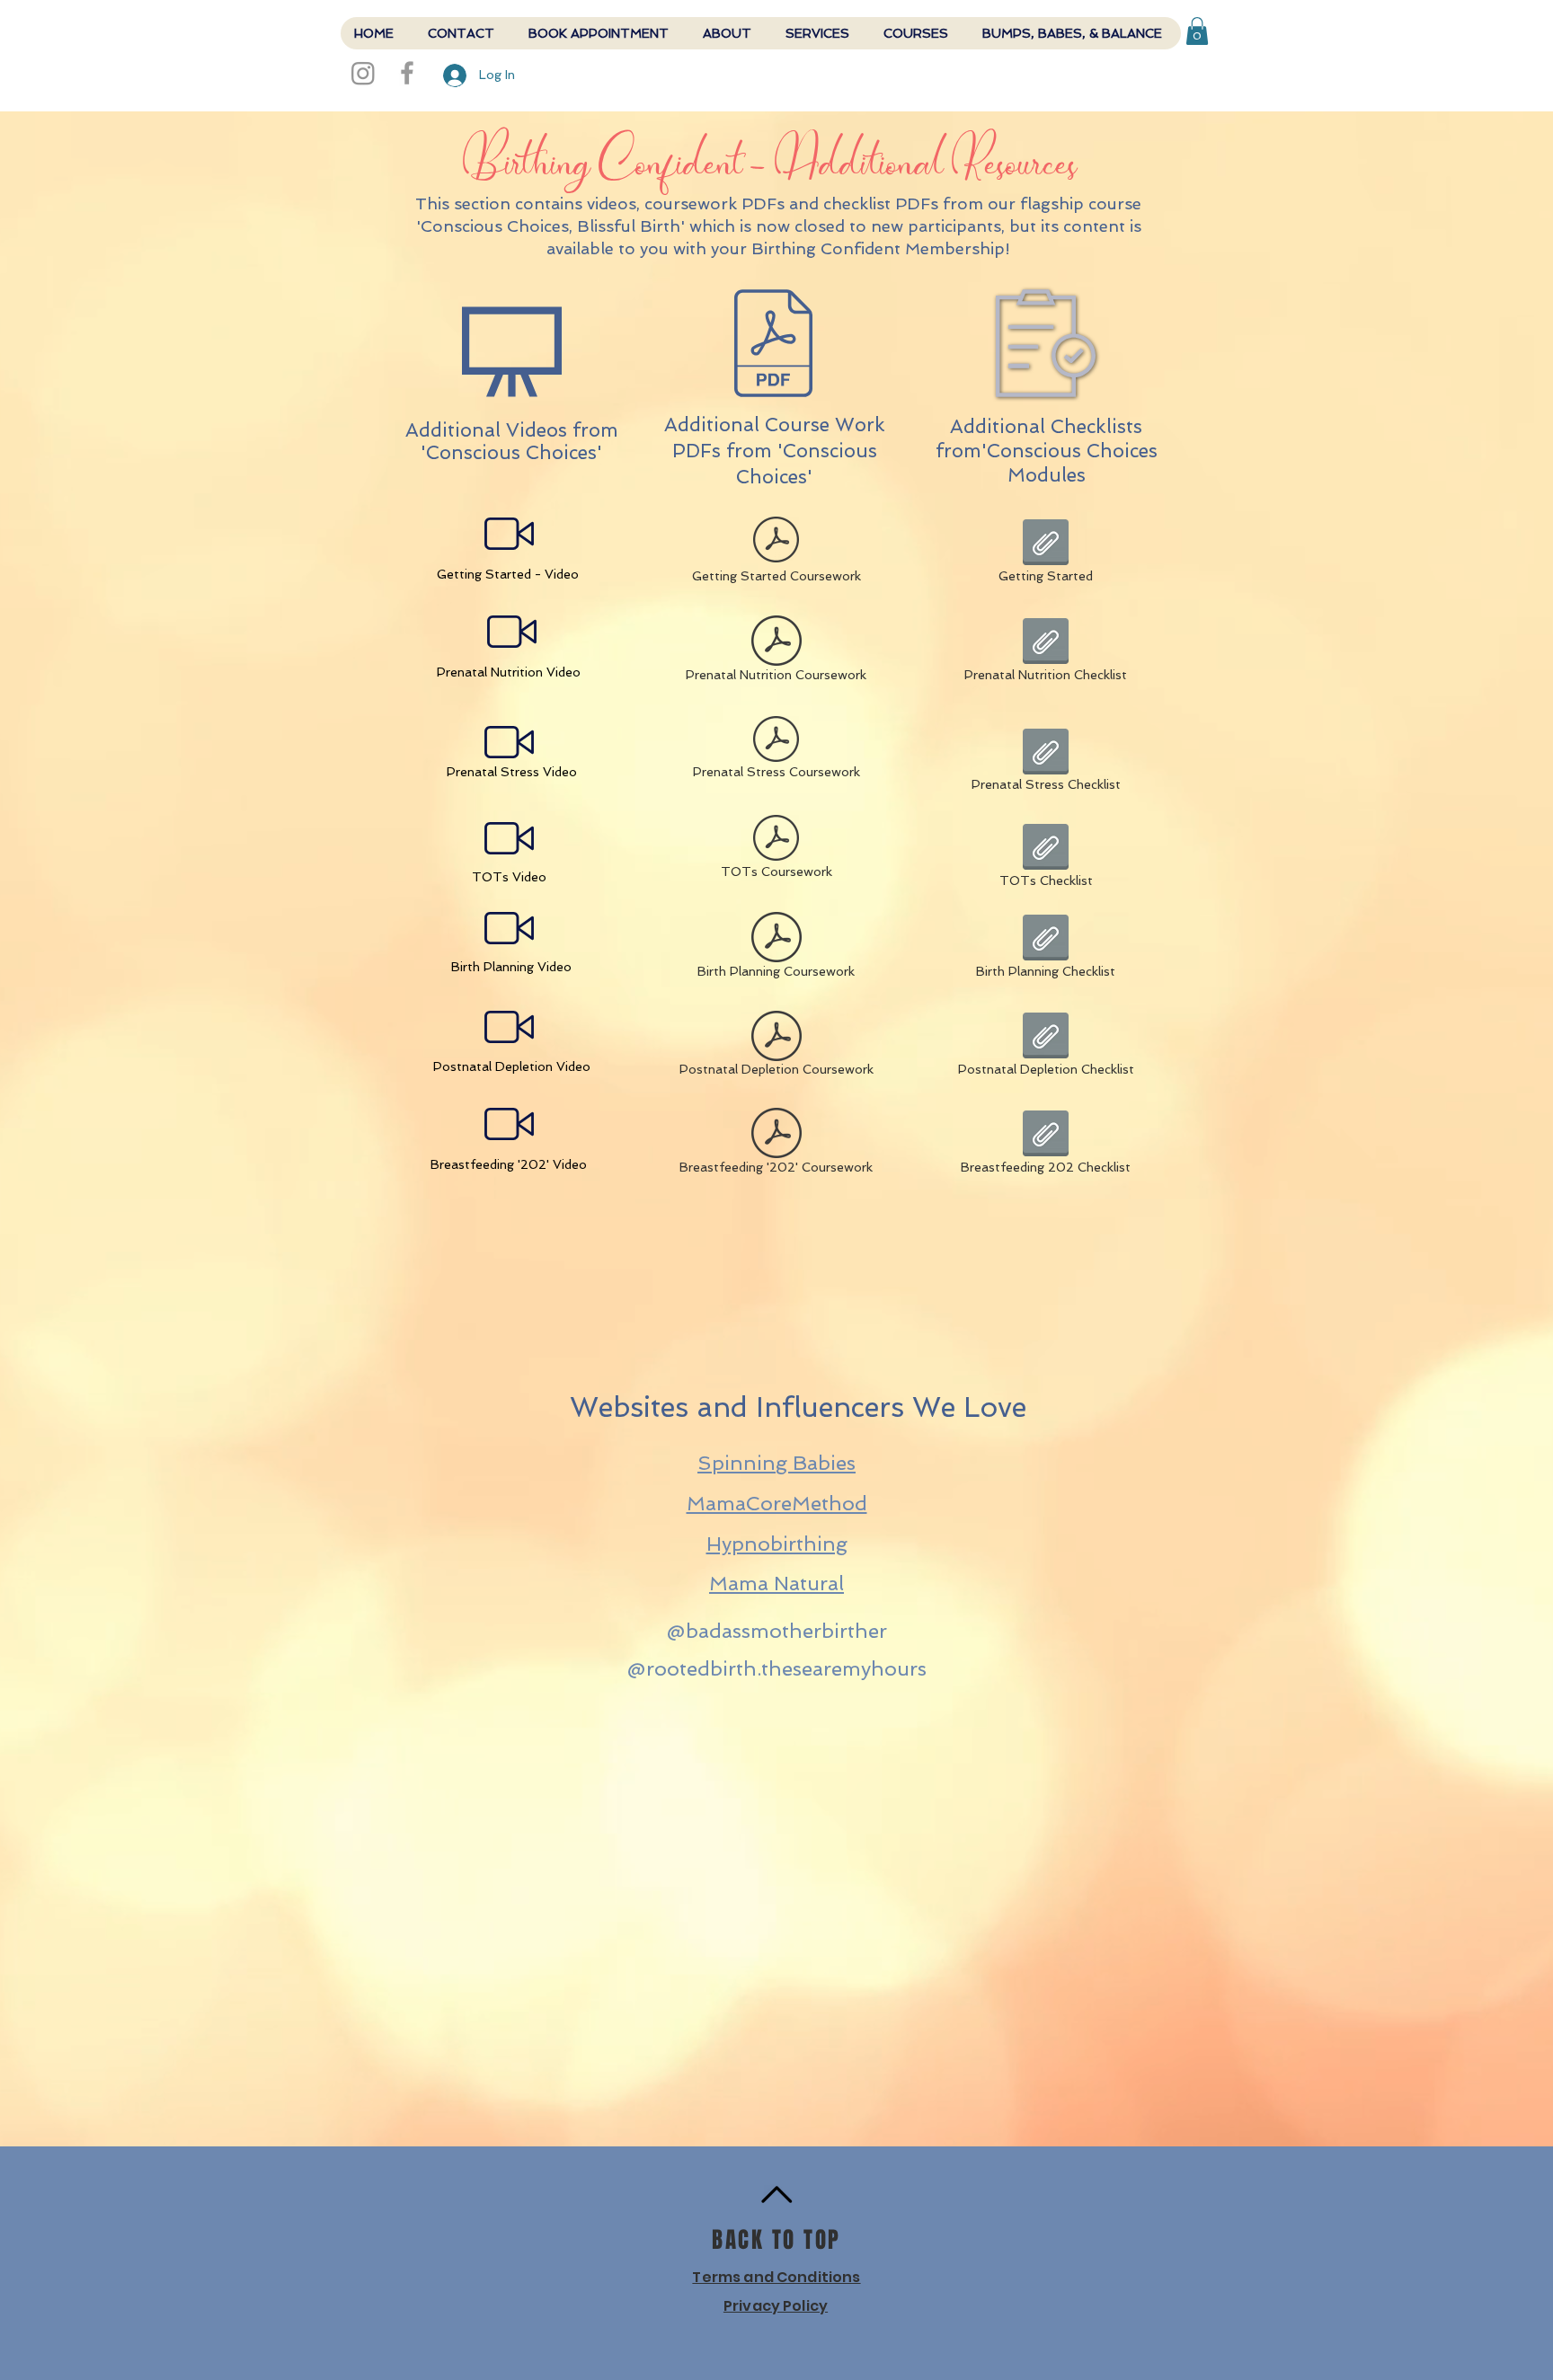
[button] (1197, 31)
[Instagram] (363, 73)
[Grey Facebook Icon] (407, 73)
